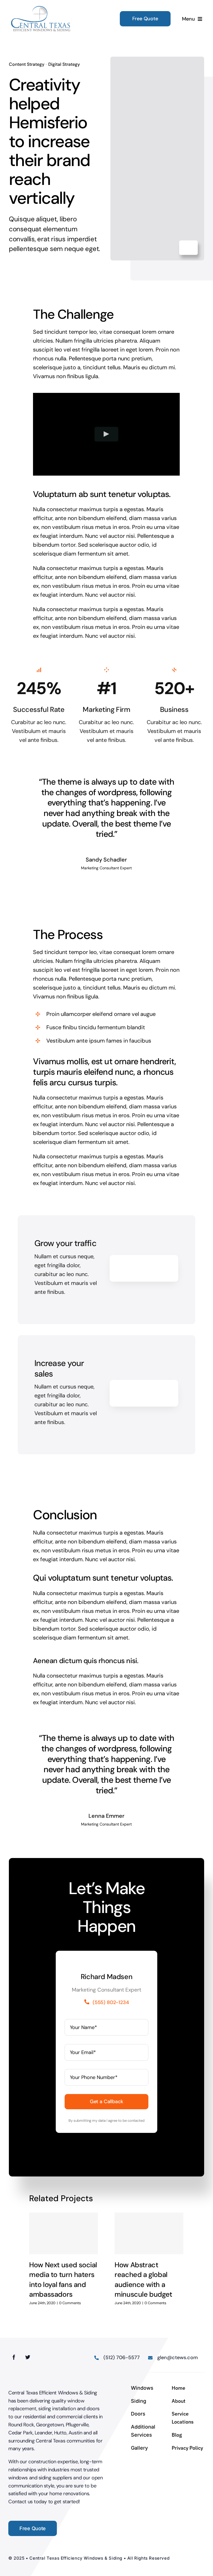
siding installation (57, 2409)
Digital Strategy (64, 64)
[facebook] (14, 2357)
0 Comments (70, 2303)
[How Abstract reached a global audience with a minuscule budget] (149, 2233)
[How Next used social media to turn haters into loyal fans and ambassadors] (64, 2233)
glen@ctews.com (177, 2357)
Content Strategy (27, 64)
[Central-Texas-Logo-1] (41, 8)
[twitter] (28, 2357)
